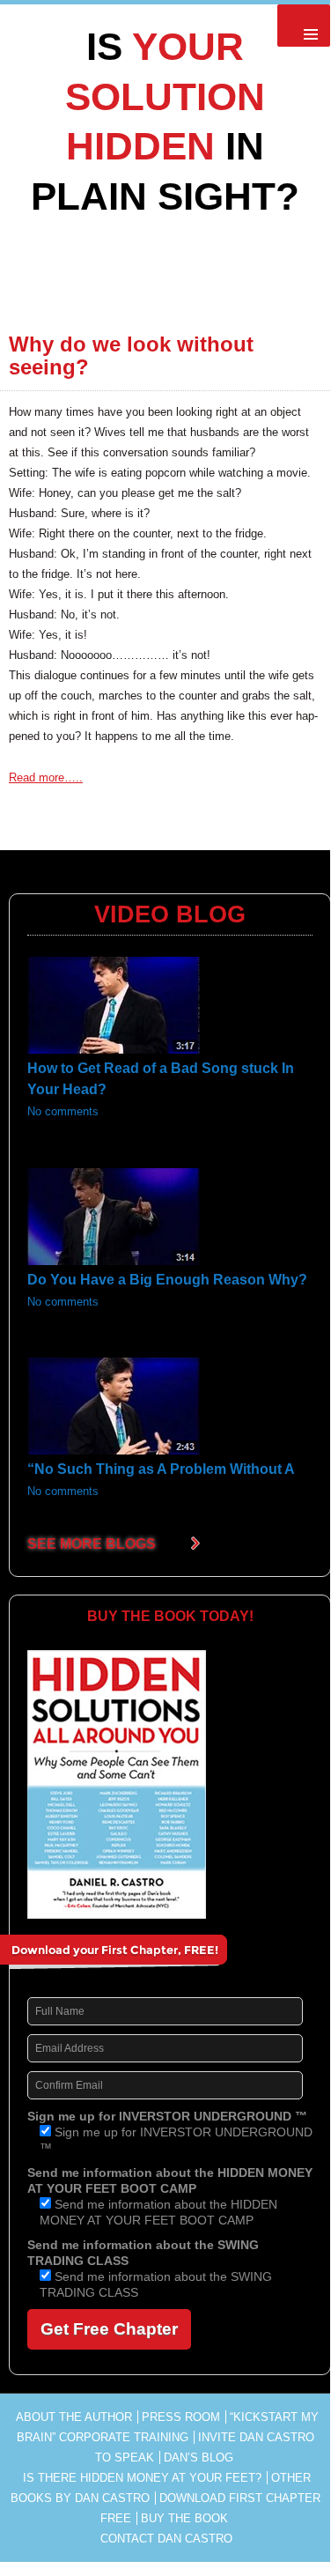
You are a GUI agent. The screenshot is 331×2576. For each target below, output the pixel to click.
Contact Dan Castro (166, 2539)
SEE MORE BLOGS (92, 1544)
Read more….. (46, 777)
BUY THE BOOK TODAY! (170, 1616)
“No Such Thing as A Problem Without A (161, 1469)
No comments (63, 1112)
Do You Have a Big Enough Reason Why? (167, 1280)
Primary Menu (304, 26)
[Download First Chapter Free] (143, 1957)
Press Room (181, 2417)
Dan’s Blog (199, 2458)
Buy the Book (184, 2518)
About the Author (74, 2417)
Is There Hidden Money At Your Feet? (142, 2478)
